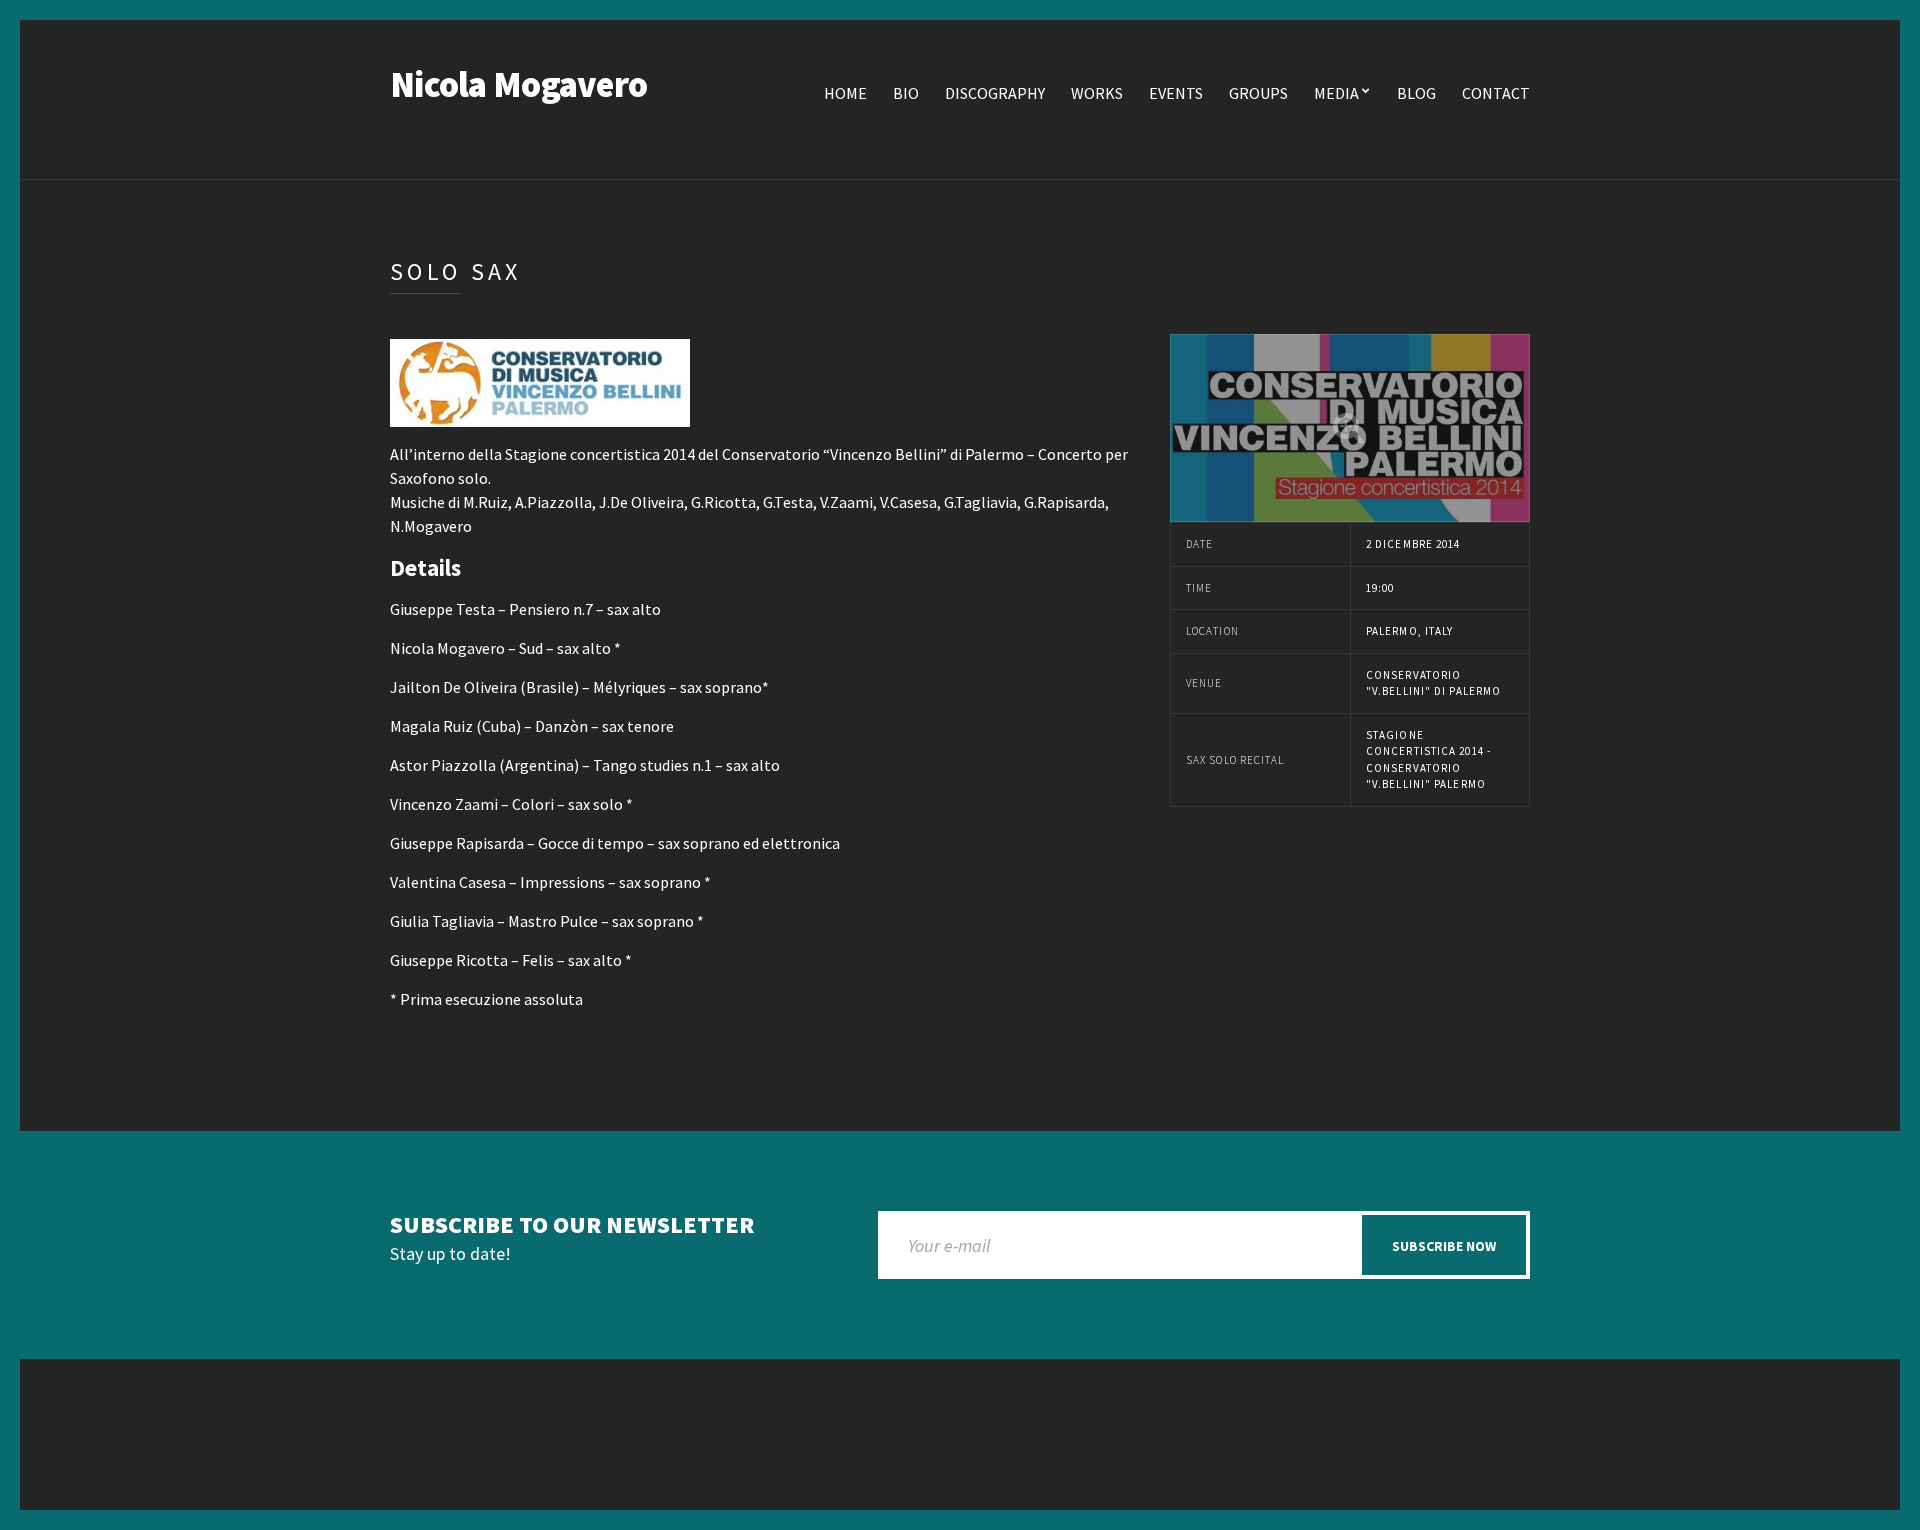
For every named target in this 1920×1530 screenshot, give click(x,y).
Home (845, 93)
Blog (1416, 93)
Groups (1258, 93)
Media (1336, 93)
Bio (906, 93)
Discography (995, 93)
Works (1097, 93)
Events (1176, 93)
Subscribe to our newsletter (572, 1225)
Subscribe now (1444, 1246)
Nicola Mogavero (518, 84)
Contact (1496, 93)
